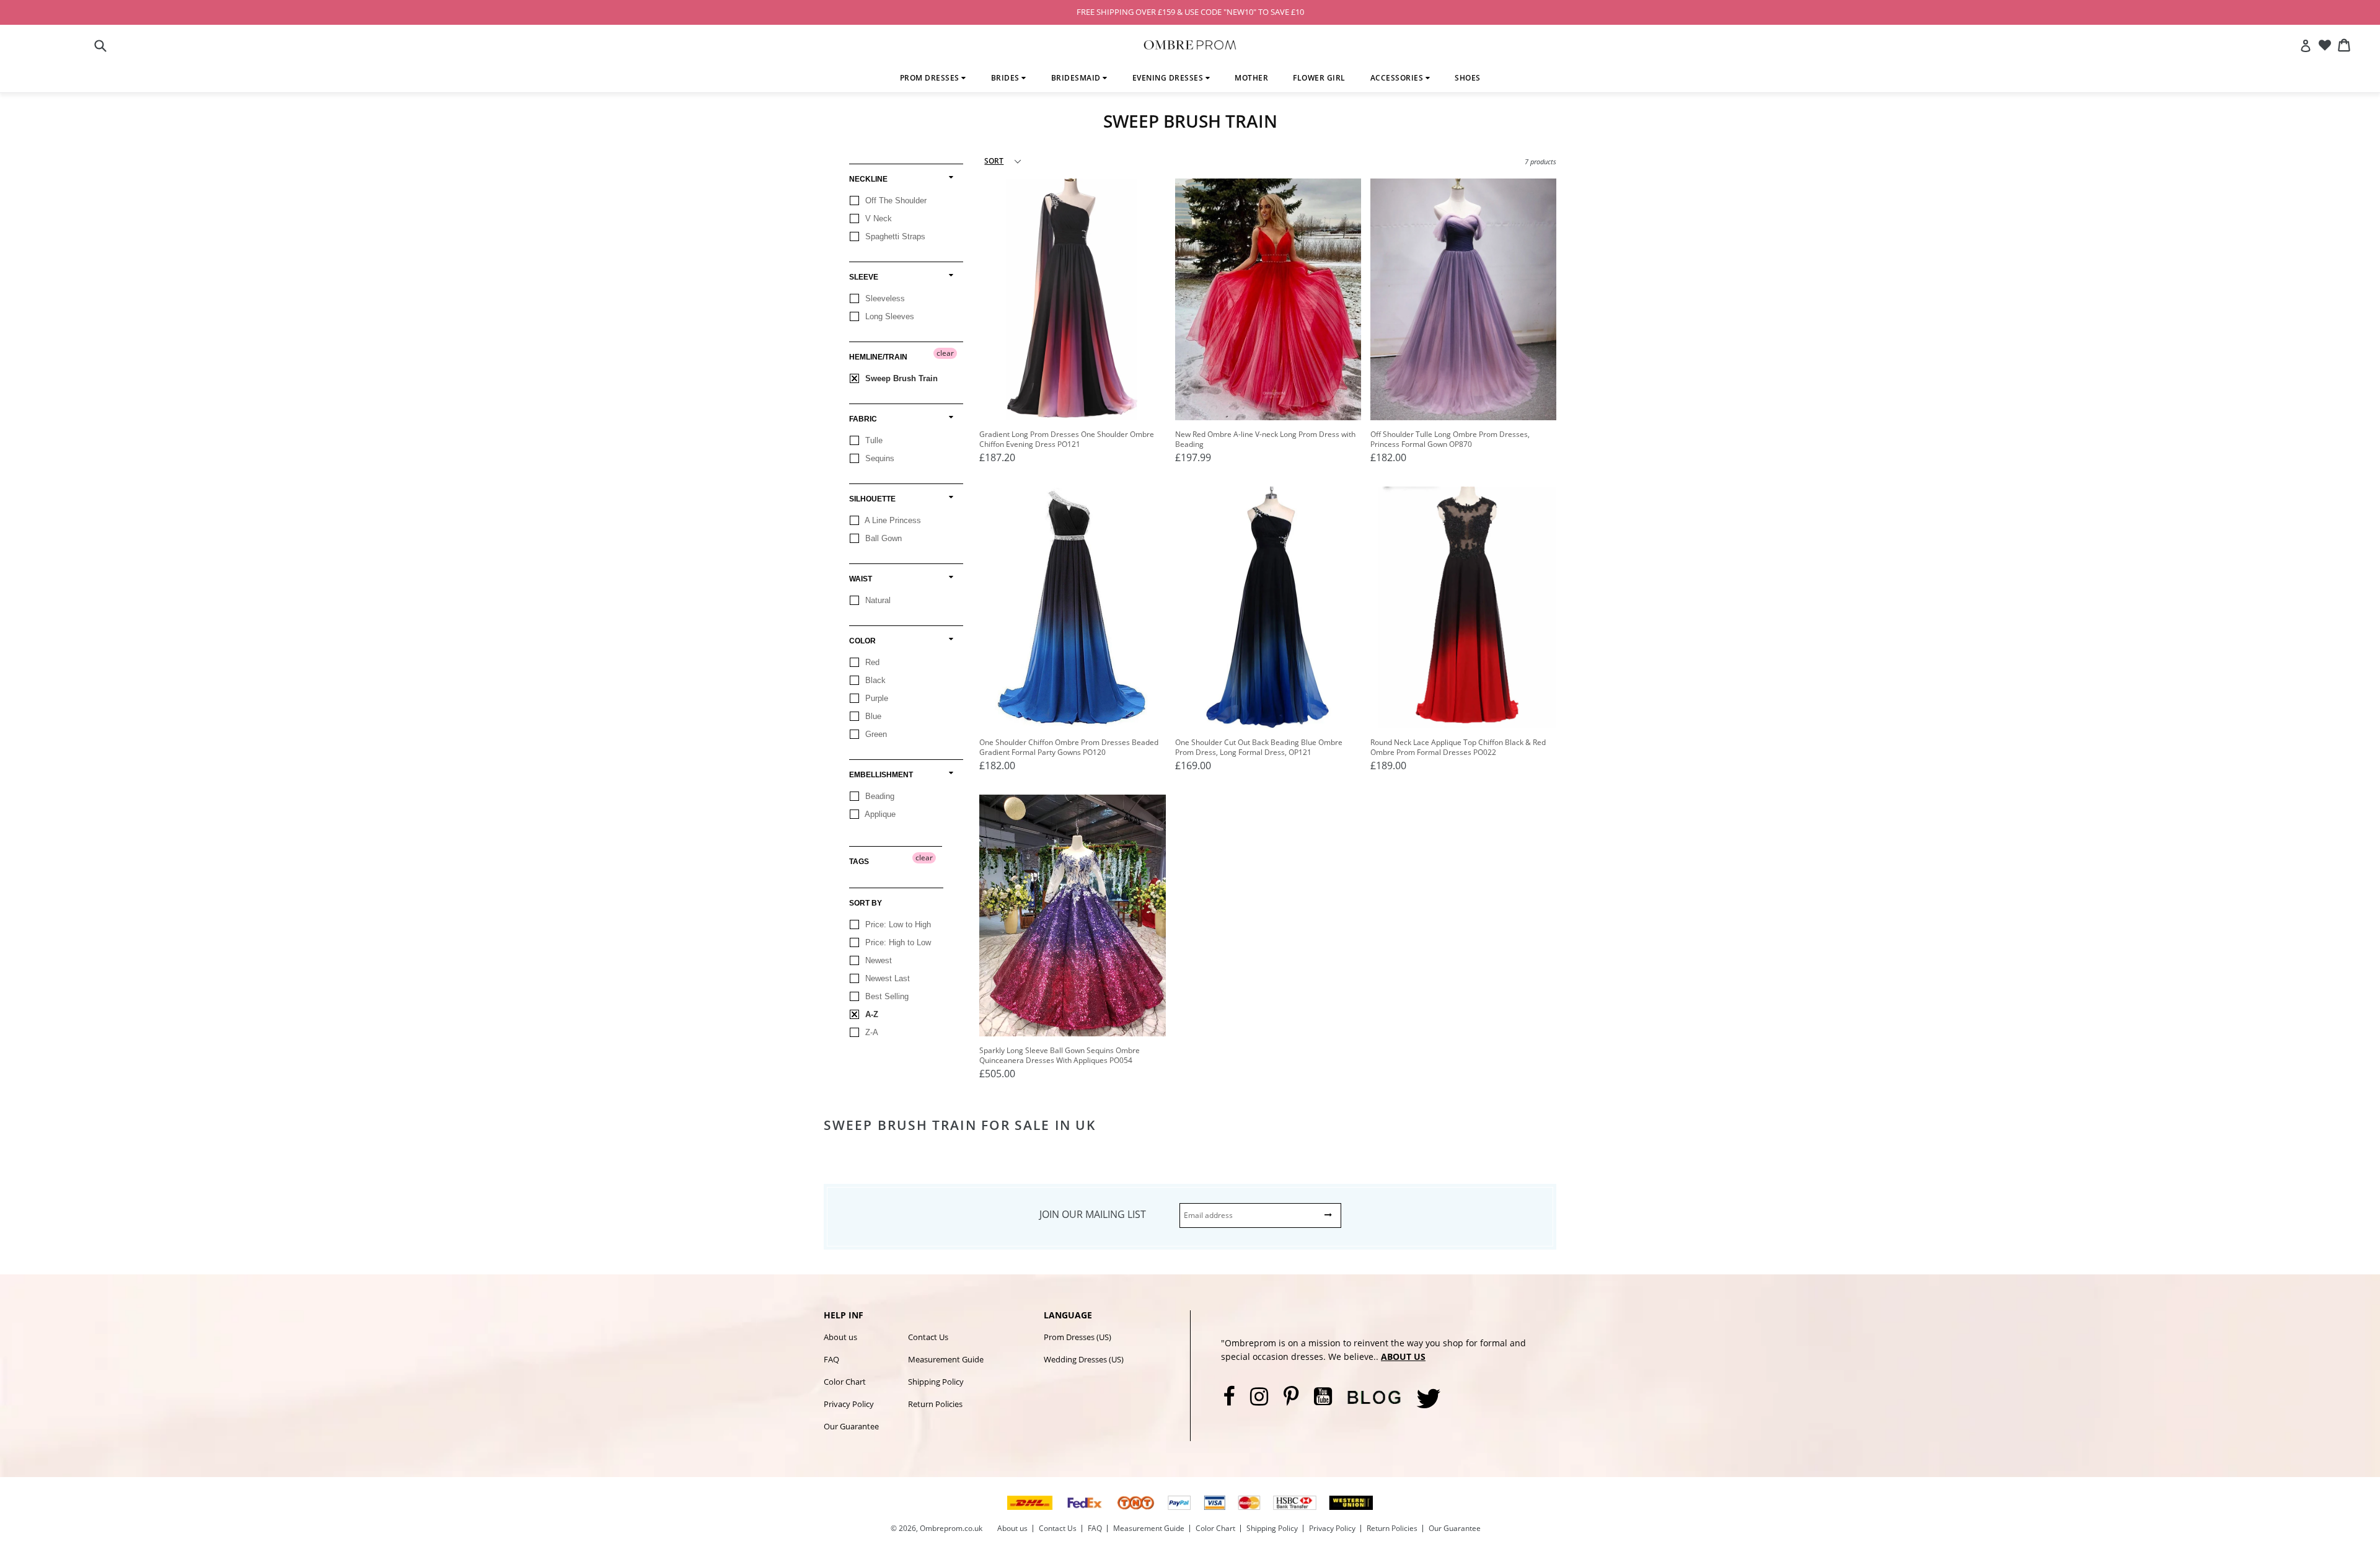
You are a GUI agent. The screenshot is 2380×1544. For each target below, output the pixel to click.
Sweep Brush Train (900, 378)
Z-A (870, 1032)
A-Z (870, 1014)
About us (840, 1337)
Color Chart (845, 1382)
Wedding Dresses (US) (1084, 1359)
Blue (872, 716)
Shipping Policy (936, 1382)
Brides (1007, 78)
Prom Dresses (931, 78)
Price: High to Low (897, 942)
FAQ (831, 1359)
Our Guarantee (851, 1426)
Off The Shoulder (895, 201)
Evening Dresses (1169, 78)
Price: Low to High (897, 924)
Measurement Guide (946, 1359)
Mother (1251, 78)
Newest (877, 960)
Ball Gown (882, 538)
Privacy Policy (849, 1404)
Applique (879, 814)
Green (875, 734)
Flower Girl (1319, 78)
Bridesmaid (1077, 78)
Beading (879, 796)
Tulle (873, 440)
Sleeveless (884, 298)
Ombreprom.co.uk (951, 1528)
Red (871, 662)
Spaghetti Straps (894, 236)
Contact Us (928, 1337)
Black (874, 680)
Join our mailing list (1093, 1214)
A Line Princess (892, 520)
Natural (877, 600)
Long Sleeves (888, 316)
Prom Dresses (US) (1078, 1337)
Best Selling (886, 996)
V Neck (877, 218)
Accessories (1398, 78)
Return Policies (935, 1404)
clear (945, 353)
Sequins (879, 458)
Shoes (1468, 78)
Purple (875, 698)
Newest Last (886, 978)
